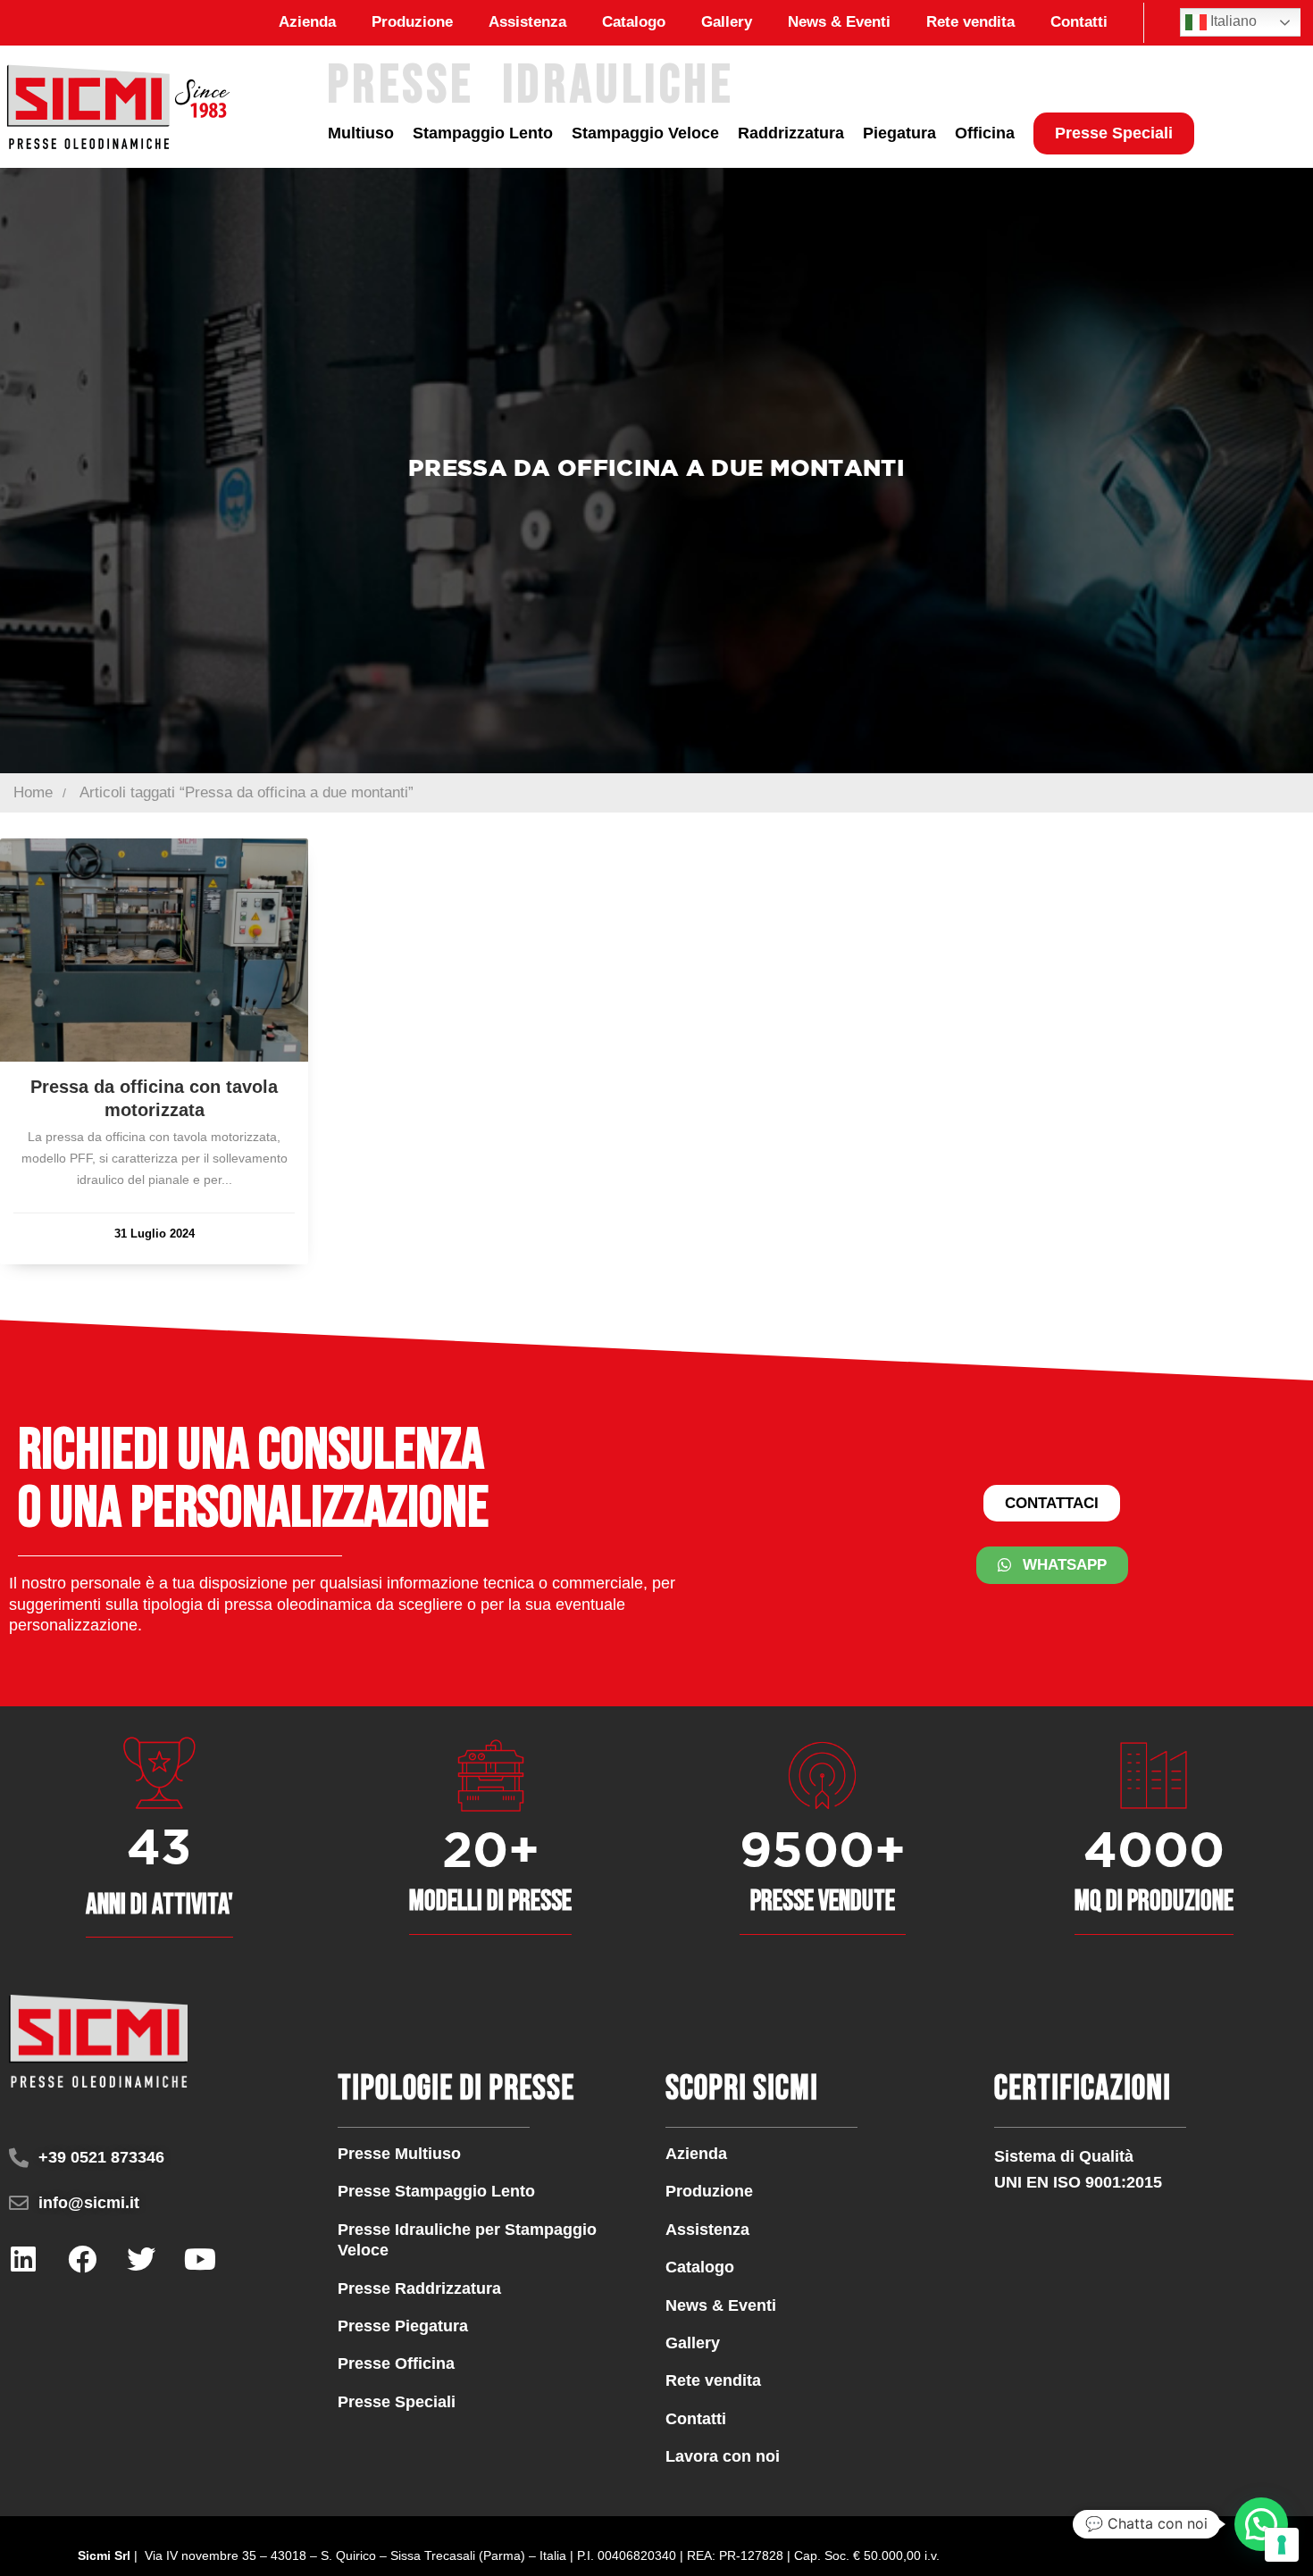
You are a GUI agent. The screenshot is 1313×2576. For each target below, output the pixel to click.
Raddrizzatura (791, 133)
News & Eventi (839, 22)
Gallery (727, 22)
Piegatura (899, 133)
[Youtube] (200, 2259)
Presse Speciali (1114, 133)
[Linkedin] (23, 2259)
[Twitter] (141, 2259)
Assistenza (527, 22)
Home (33, 792)
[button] (1261, 2524)
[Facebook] (82, 2259)
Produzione (412, 22)
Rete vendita (970, 22)
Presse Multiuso (399, 2154)
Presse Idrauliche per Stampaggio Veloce (467, 2240)
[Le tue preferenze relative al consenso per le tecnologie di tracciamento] (1282, 2545)
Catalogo (634, 22)
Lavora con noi (723, 2456)
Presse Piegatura (403, 2326)
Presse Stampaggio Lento (436, 2191)
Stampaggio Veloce (645, 133)
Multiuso (361, 133)
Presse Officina (396, 2363)
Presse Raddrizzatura (419, 2288)
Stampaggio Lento (483, 133)
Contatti (1079, 22)
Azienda (307, 22)
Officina (985, 133)
